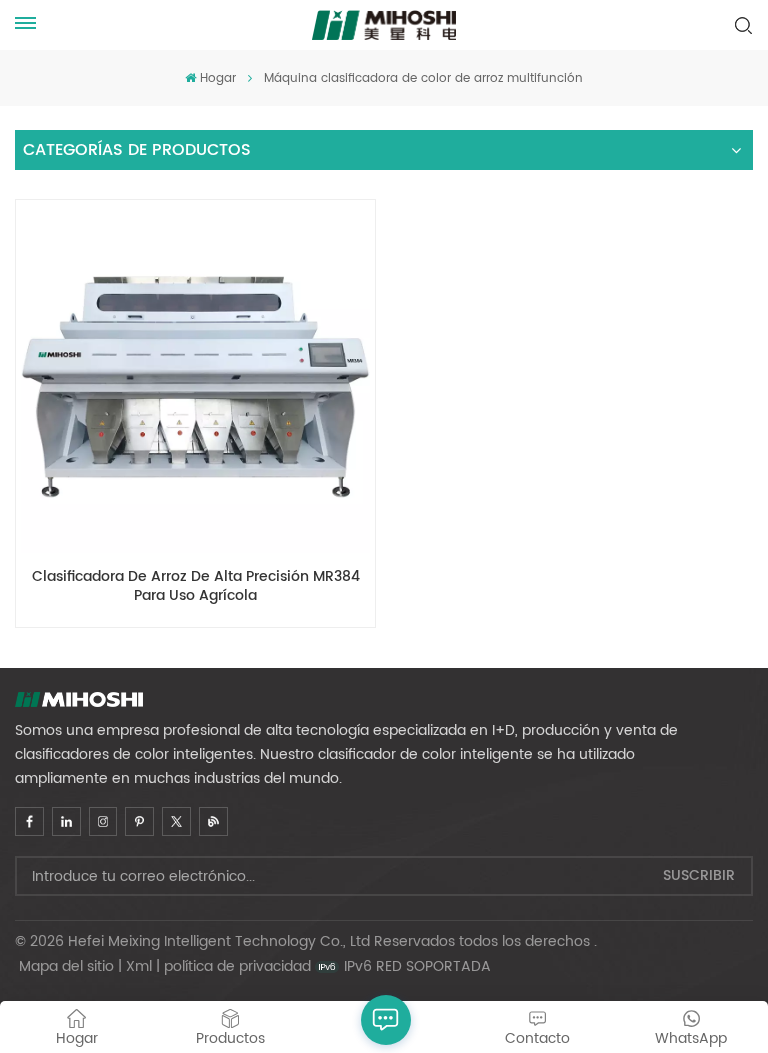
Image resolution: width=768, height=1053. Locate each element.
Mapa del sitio (66, 966)
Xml (139, 966)
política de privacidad (237, 966)
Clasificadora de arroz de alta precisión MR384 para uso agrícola (196, 587)
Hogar (217, 78)
